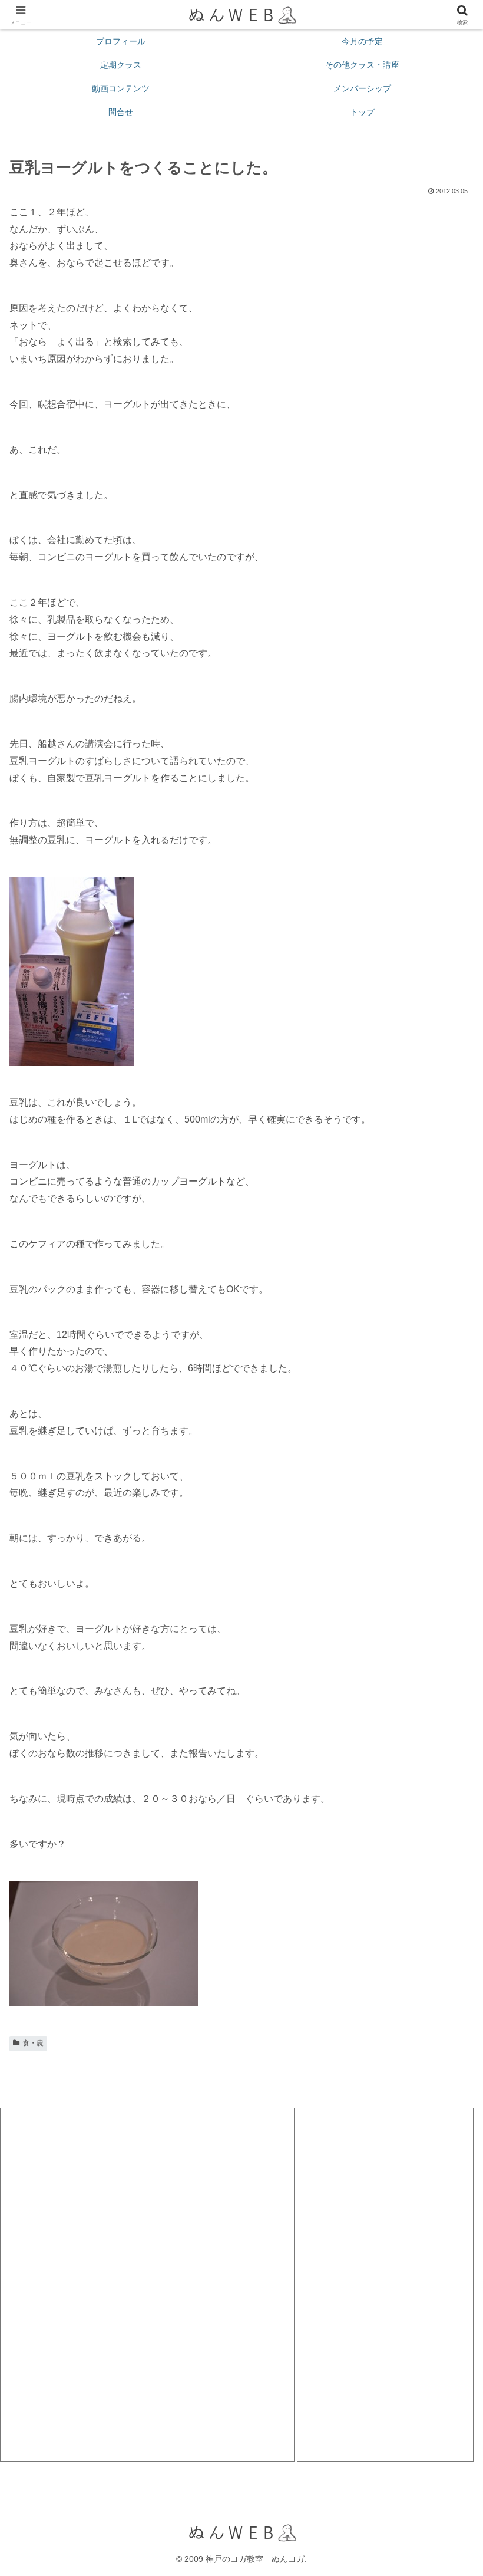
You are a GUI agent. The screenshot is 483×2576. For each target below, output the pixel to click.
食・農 (33, 2043)
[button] (447, 1848)
